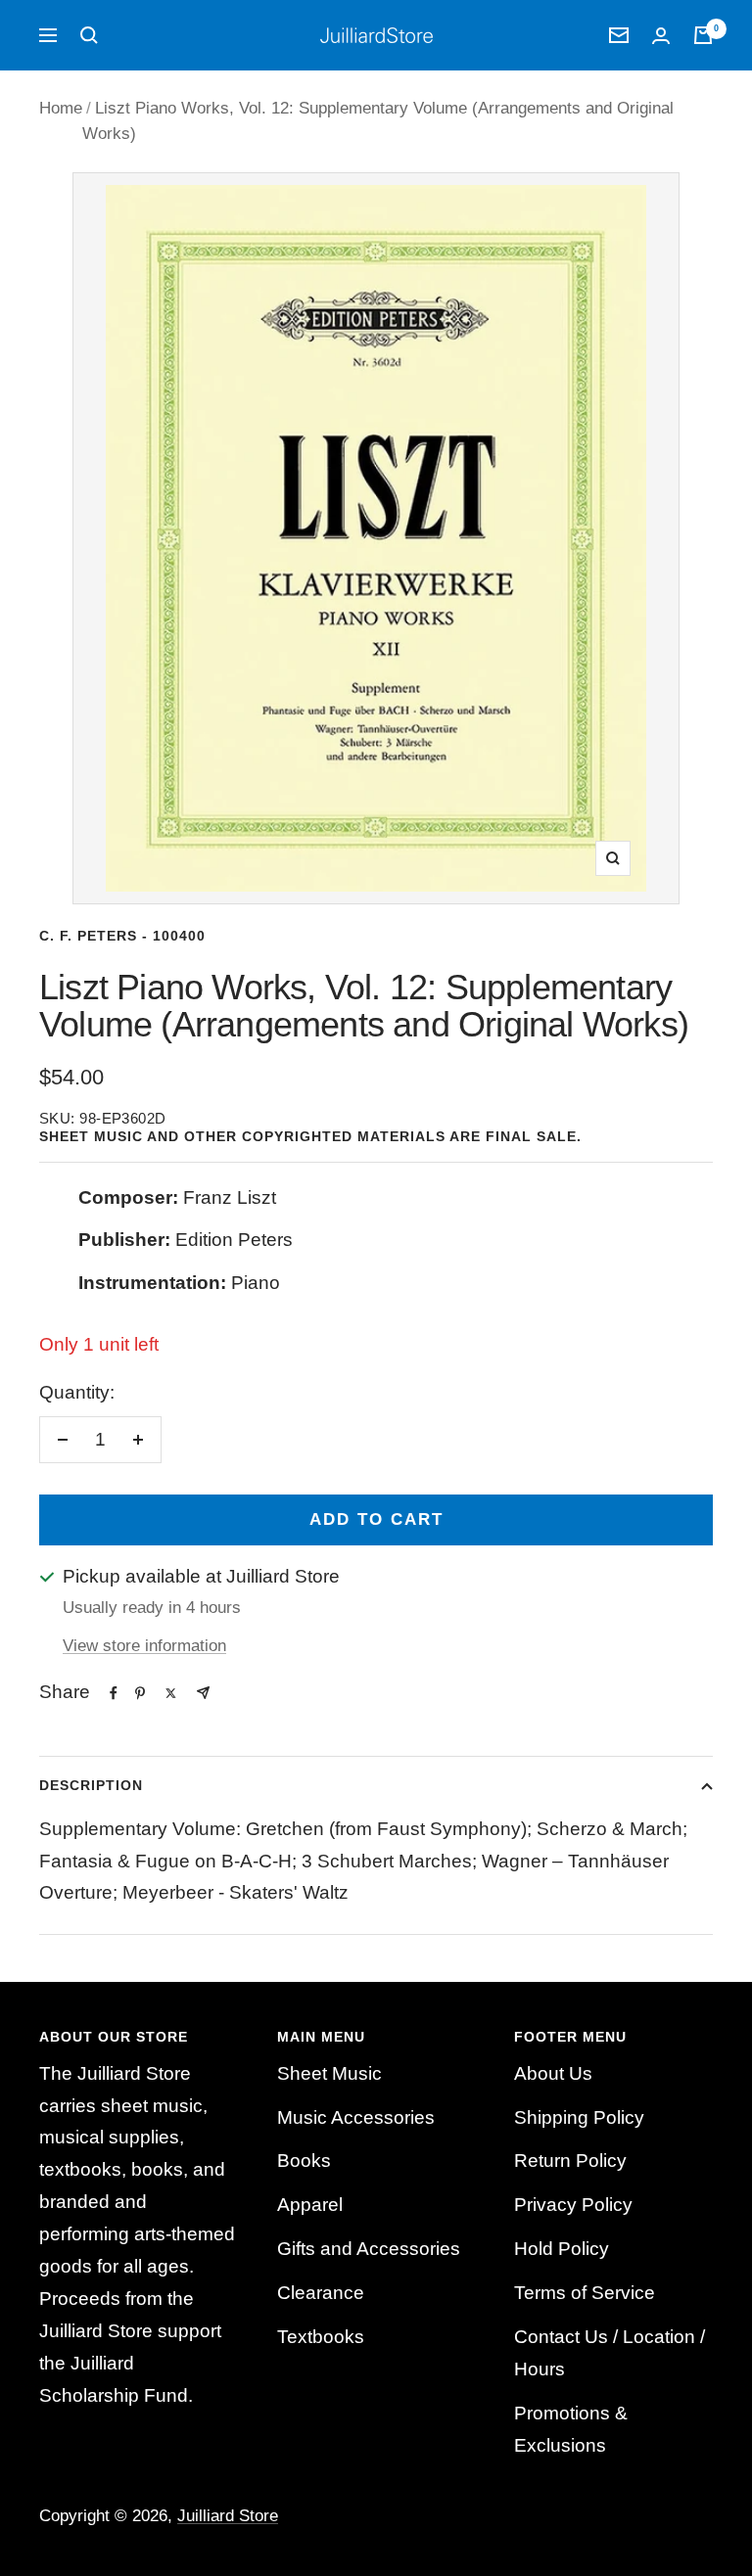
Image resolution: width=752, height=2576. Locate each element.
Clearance (321, 2293)
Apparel (310, 2205)
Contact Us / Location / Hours (610, 2353)
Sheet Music (329, 2073)
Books (304, 2161)
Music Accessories (356, 2117)
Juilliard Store (228, 2516)
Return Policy (570, 2161)
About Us (553, 2073)
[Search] (89, 35)
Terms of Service (585, 2293)
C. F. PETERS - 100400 (122, 936)
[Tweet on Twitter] (171, 1693)
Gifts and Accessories (369, 2249)
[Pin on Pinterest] (140, 1693)
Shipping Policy (579, 2117)
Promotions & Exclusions (571, 2429)
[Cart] (703, 35)
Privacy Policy (573, 2205)
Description (91, 1785)
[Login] (661, 36)
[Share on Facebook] (114, 1693)
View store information (144, 1646)
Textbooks (321, 2337)
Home (61, 108)
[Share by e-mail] (203, 1693)
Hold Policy (562, 2249)
